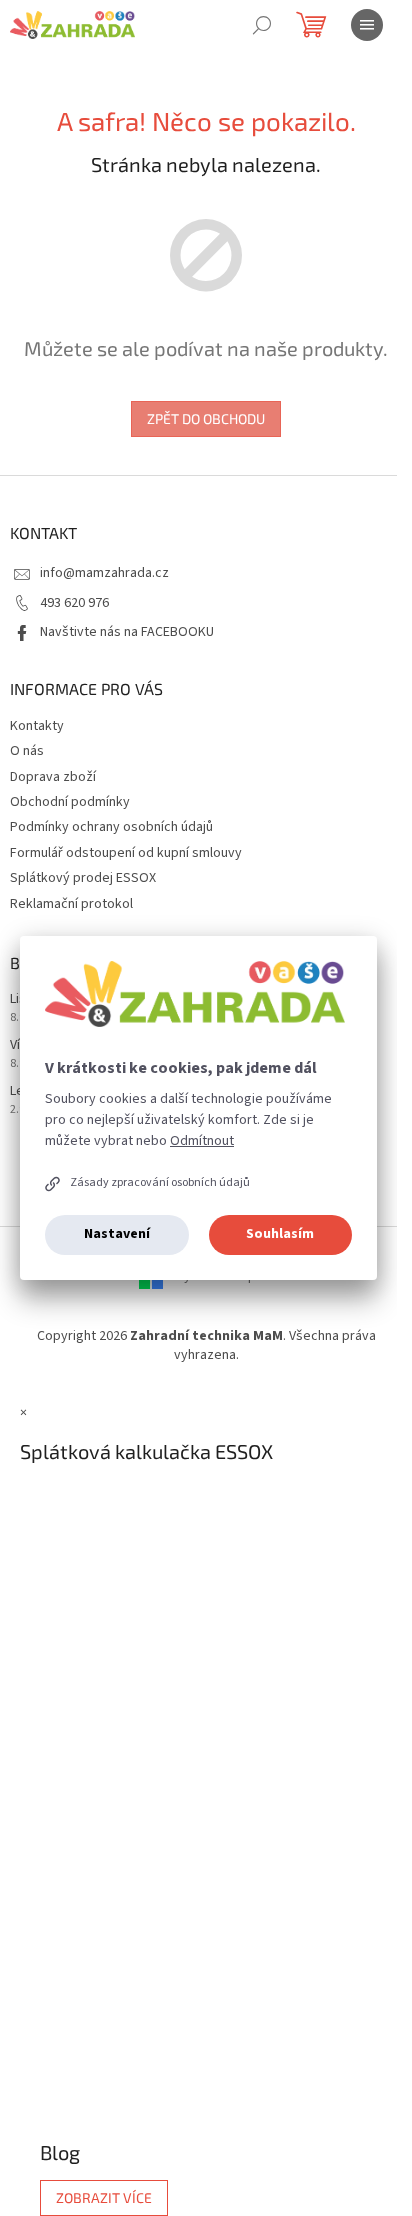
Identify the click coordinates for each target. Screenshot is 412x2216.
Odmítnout (202, 1141)
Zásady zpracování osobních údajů (160, 1182)
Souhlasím (280, 1234)
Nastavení (117, 1234)
